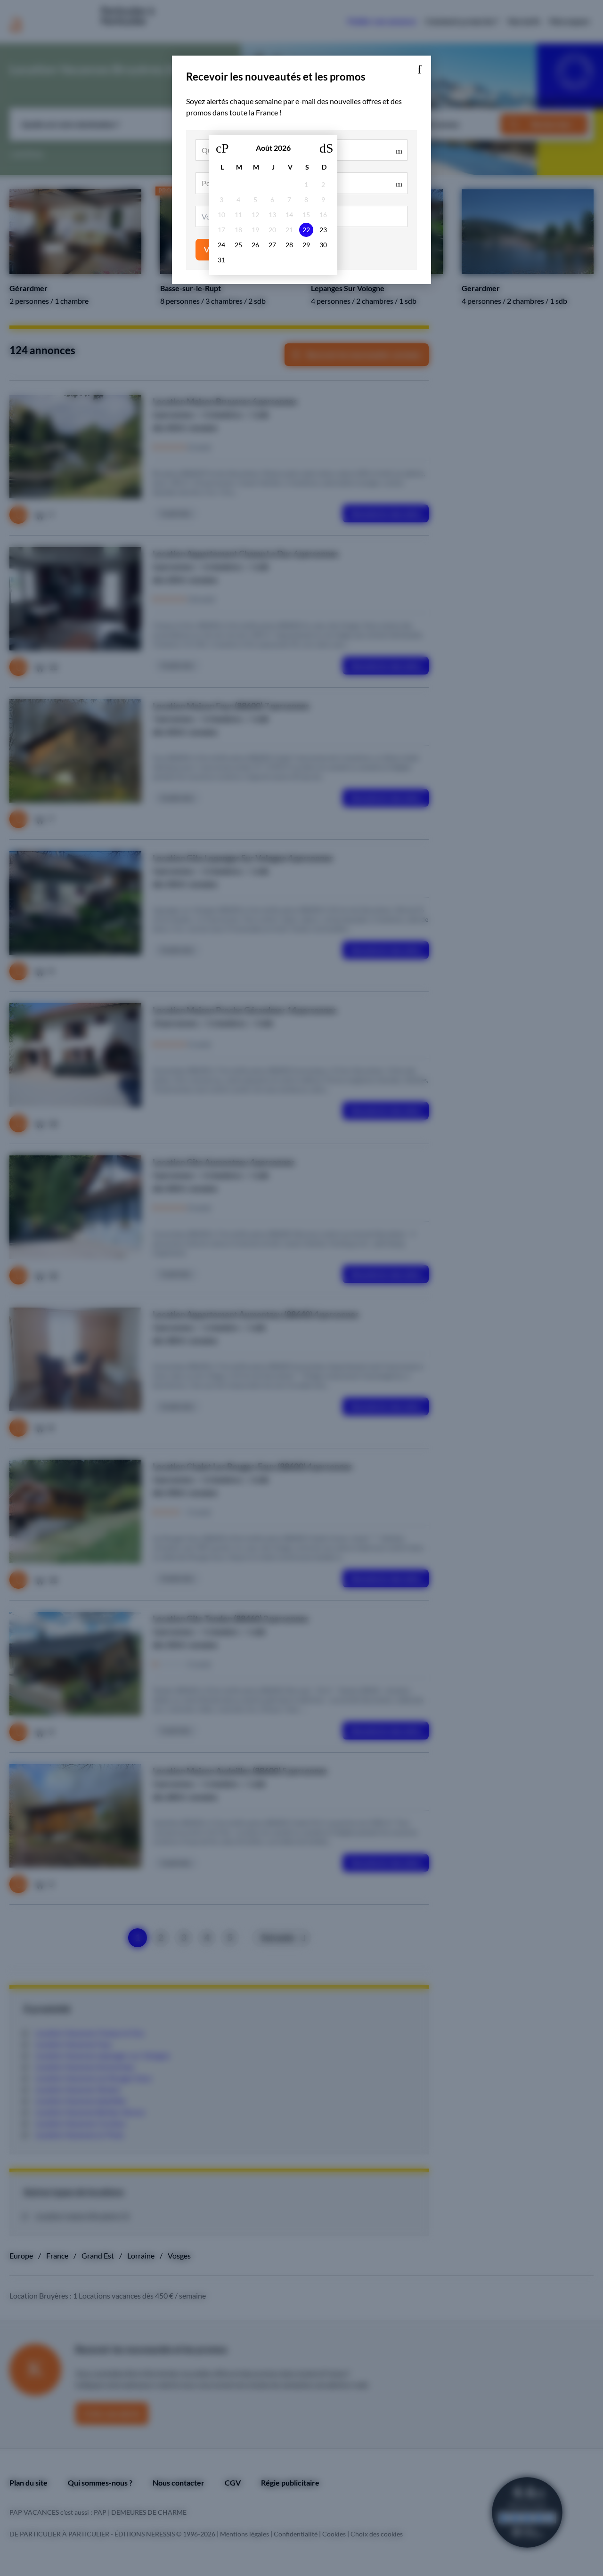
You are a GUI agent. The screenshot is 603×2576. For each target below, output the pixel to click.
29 (306, 245)
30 (323, 245)
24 (221, 245)
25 (238, 245)
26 (255, 245)
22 (306, 230)
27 (272, 245)
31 (221, 260)
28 (289, 245)
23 (323, 230)
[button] (419, 67)
